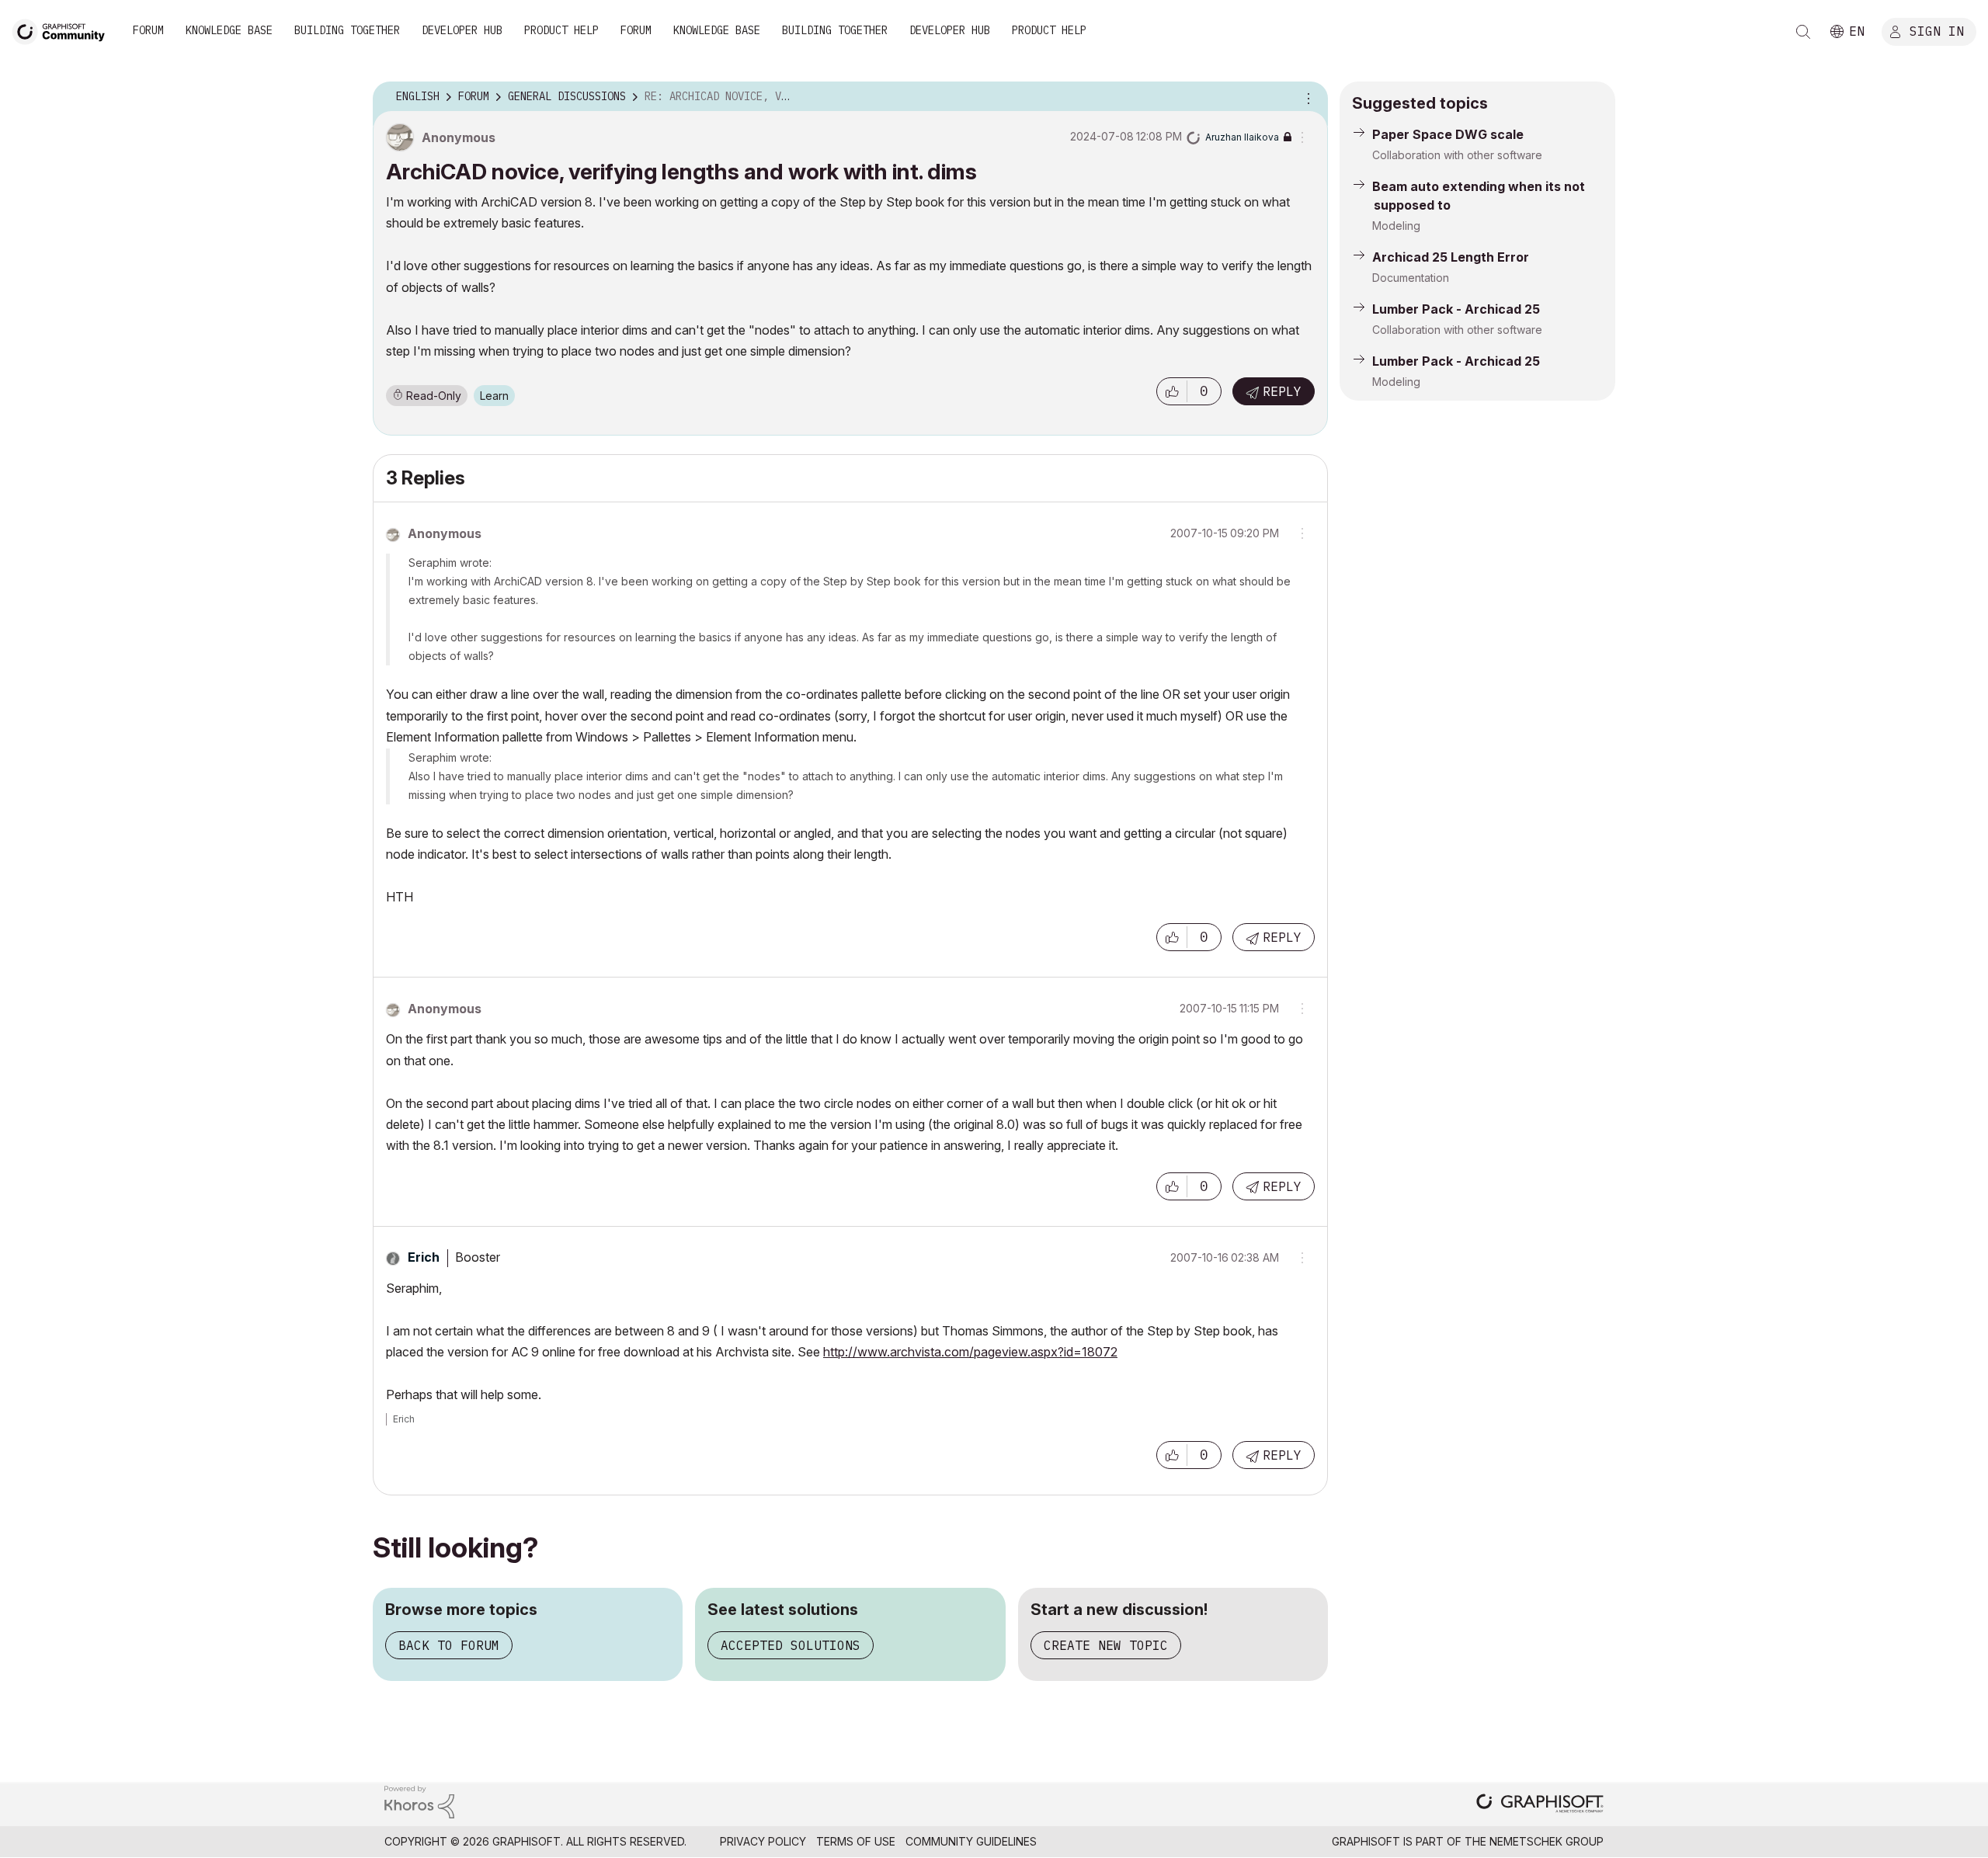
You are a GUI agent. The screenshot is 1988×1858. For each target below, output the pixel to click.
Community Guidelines (971, 1841)
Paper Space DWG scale (1448, 134)
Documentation (1411, 278)
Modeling (1396, 226)
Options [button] (1306, 97)
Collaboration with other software (1457, 155)
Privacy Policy (763, 1841)
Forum (148, 30)
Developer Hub (462, 30)
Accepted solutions (791, 1645)
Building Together (347, 30)
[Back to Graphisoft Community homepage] (64, 30)
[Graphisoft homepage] (1540, 1805)
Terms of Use (856, 1841)
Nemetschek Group (1547, 1841)
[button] (1172, 391)
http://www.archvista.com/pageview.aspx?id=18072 (970, 1352)
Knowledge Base (229, 30)
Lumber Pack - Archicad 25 (1456, 309)
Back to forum (449, 1645)
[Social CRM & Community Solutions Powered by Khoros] (419, 1801)
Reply (1282, 391)
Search (1803, 32)
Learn (494, 396)
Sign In (1937, 30)
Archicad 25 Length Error (1451, 257)
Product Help (561, 30)
